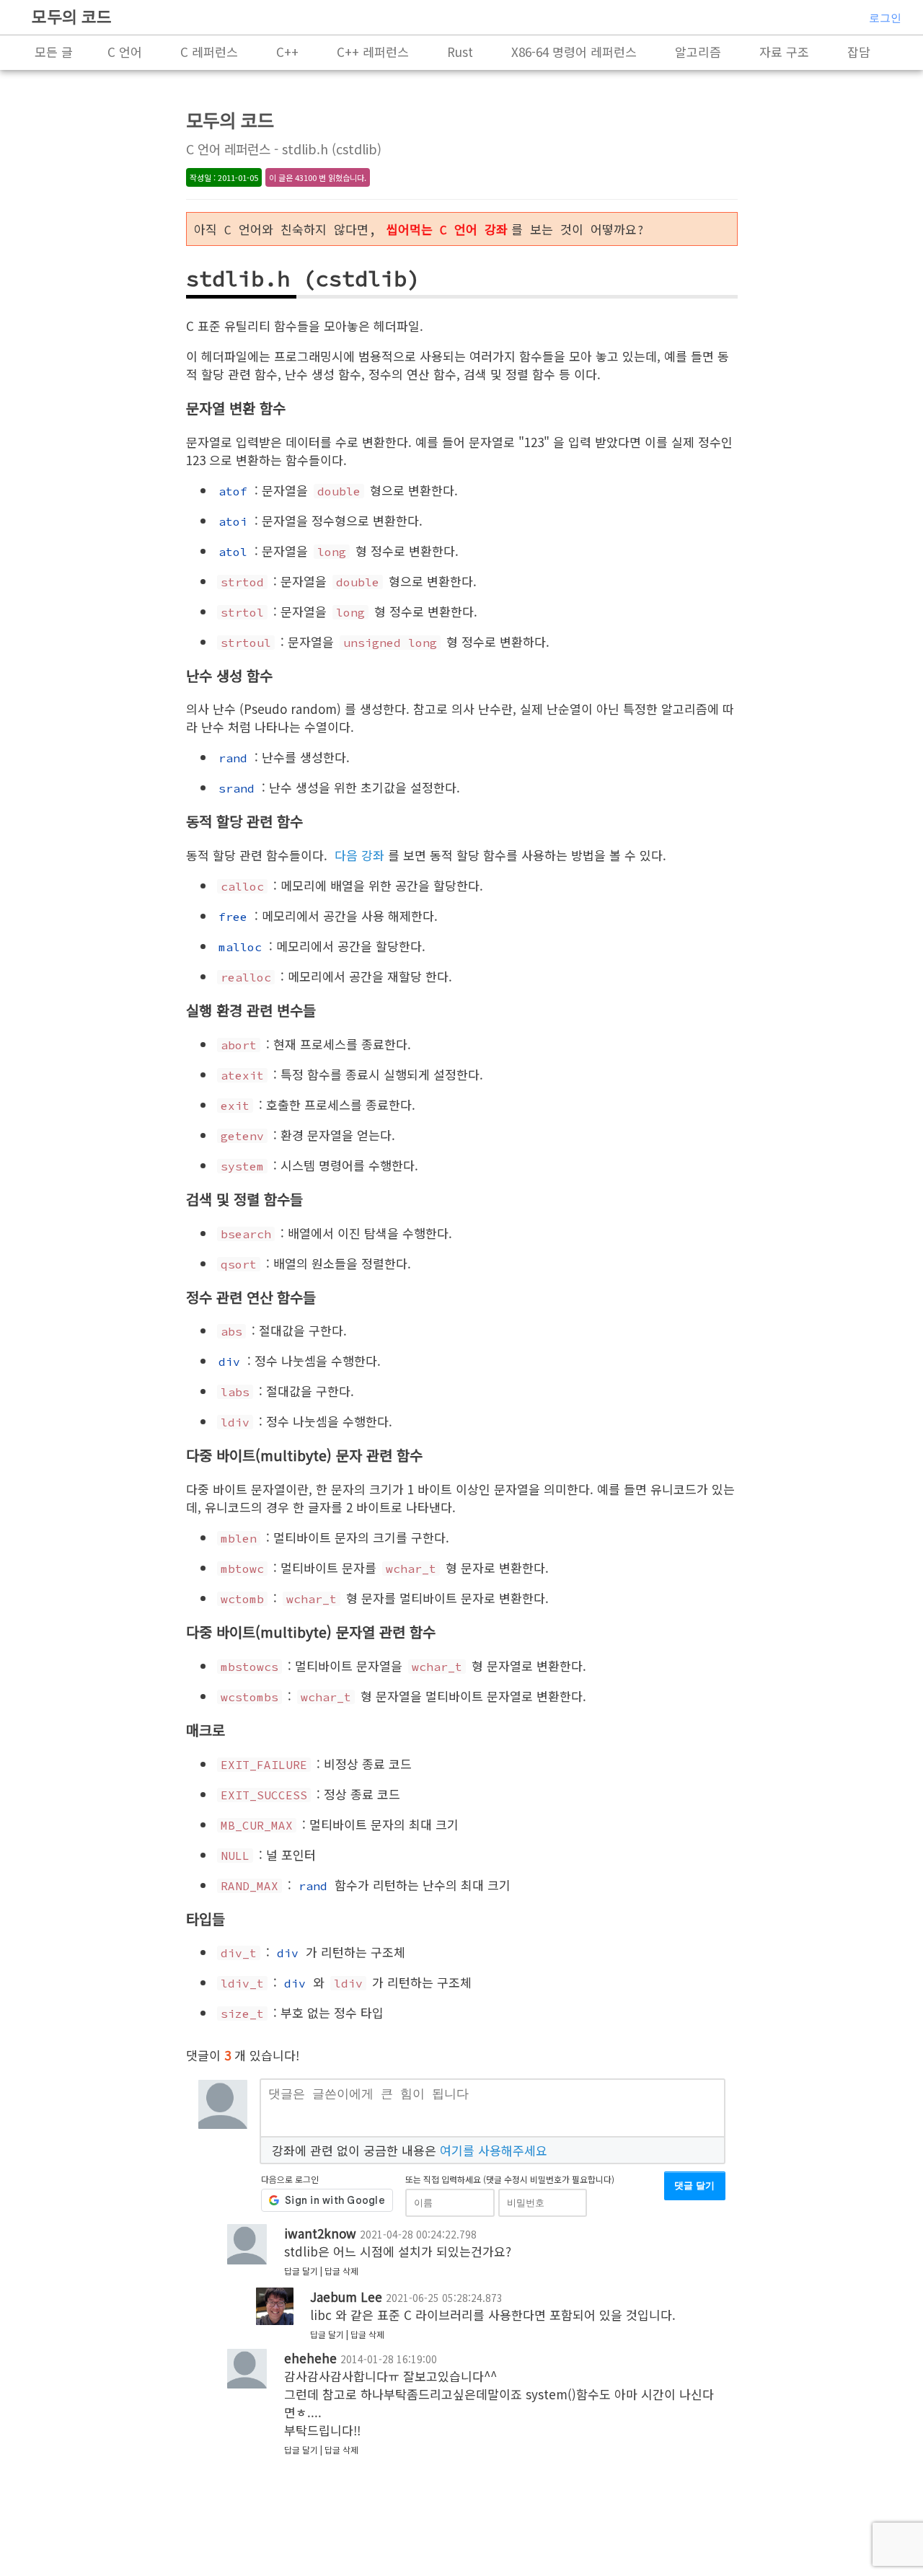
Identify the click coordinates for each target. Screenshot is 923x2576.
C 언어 (125, 52)
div (229, 1362)
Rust (460, 52)
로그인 (885, 18)
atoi (233, 521)
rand (233, 758)
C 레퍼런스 (209, 52)
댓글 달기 (694, 2185)
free (233, 917)
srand (237, 788)
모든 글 (54, 52)
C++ (287, 52)
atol (233, 552)
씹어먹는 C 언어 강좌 (447, 230)
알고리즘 (698, 52)
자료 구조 (784, 52)
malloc (240, 947)
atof (233, 491)
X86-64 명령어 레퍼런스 (574, 52)
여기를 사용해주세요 (494, 2150)
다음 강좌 (359, 855)
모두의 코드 (72, 16)
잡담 (859, 52)
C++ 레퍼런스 (373, 52)
